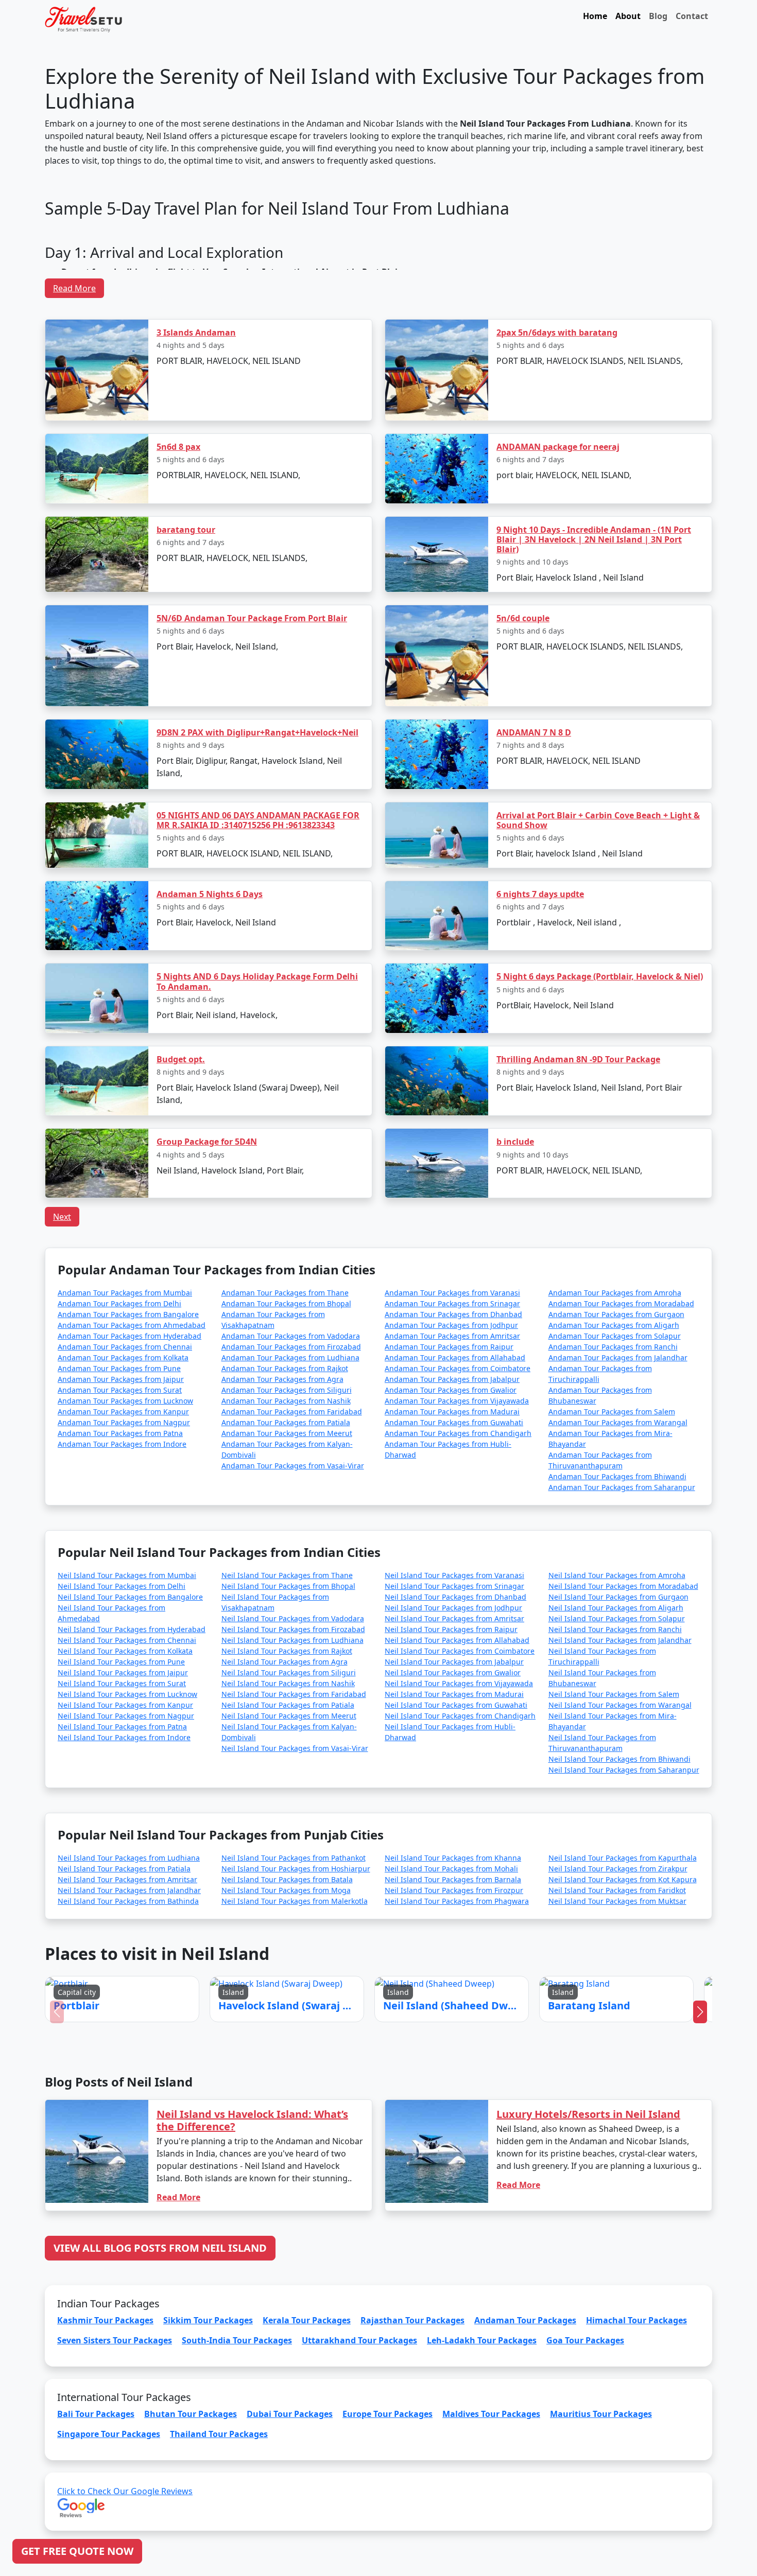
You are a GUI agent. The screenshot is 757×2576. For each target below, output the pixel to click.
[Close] (494, 1147)
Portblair (298, 1274)
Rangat (353, 1336)
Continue (301, 1366)
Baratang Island (456, 1274)
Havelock (349, 1274)
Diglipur (405, 1336)
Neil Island (401, 1274)
